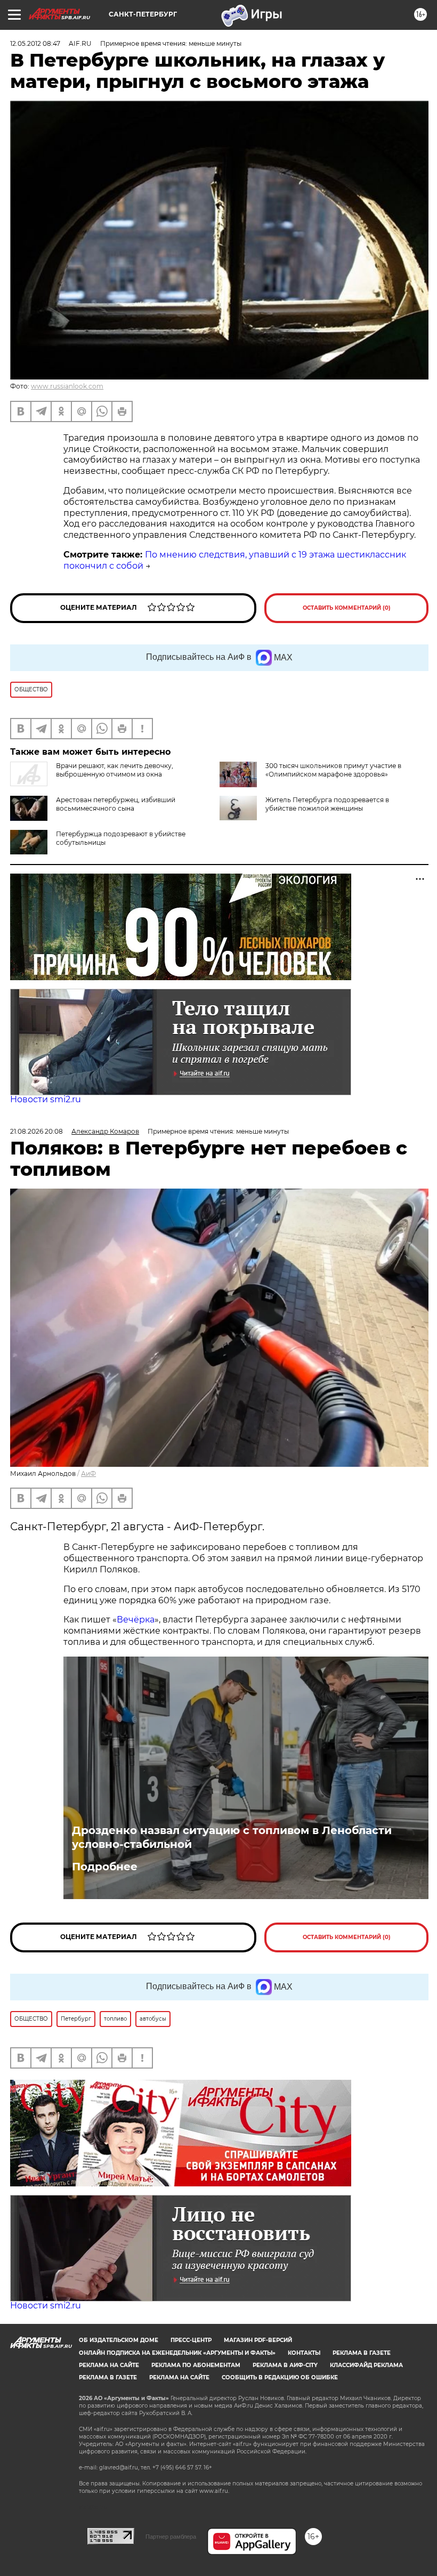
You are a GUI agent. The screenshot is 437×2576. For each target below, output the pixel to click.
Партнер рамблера (171, 2537)
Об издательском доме (119, 2340)
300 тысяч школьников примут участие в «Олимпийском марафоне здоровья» (333, 770)
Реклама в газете (362, 2353)
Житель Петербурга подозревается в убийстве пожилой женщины (327, 804)
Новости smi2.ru (46, 1099)
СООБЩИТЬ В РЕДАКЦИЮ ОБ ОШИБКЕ (280, 2377)
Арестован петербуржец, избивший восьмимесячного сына (116, 804)
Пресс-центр (191, 2340)
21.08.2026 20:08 (37, 1131)
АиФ (88, 1473)
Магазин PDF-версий (258, 2340)
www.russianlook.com (67, 386)
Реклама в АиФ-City (285, 2365)
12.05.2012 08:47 (35, 43)
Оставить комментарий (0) (347, 608)
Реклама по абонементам (196, 2365)
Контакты (304, 2353)
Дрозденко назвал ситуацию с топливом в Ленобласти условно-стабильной (232, 1837)
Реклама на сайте (109, 2365)
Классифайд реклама (366, 2365)
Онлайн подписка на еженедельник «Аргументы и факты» (177, 2353)
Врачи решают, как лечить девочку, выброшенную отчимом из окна (115, 770)
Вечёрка (136, 1620)
